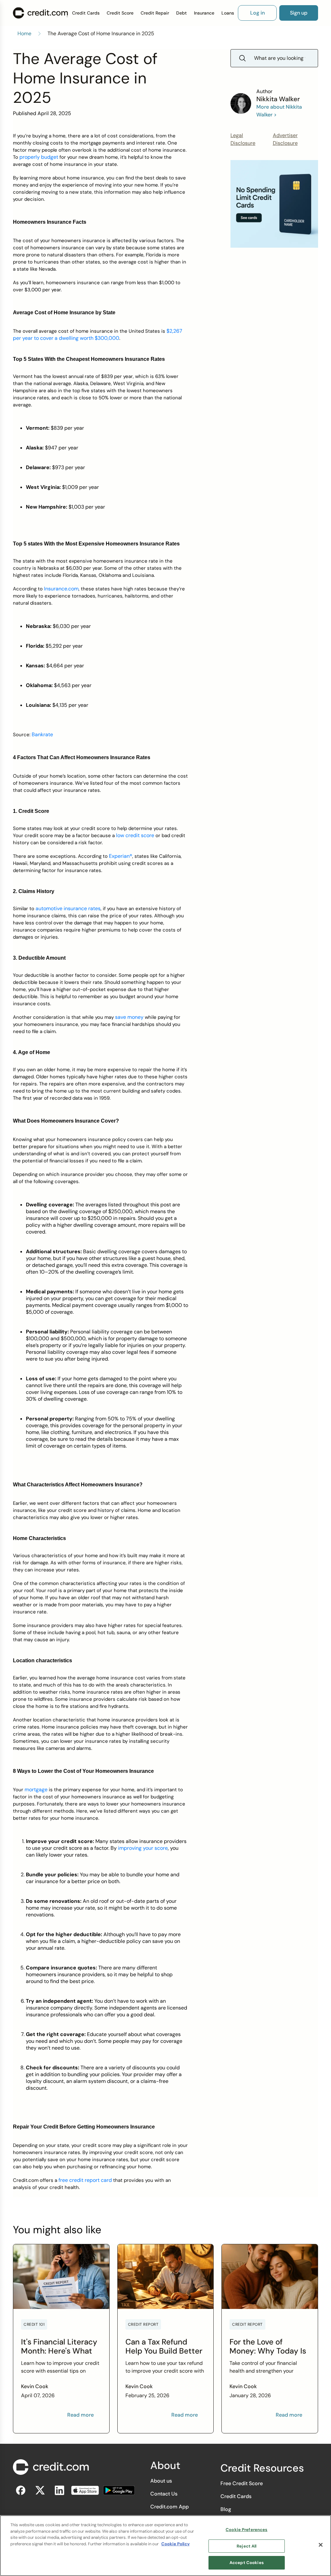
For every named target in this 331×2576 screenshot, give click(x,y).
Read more (80, 2415)
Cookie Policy (176, 2544)
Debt (182, 13)
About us (161, 2481)
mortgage (36, 1789)
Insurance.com (61, 589)
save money (129, 1017)
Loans (228, 13)
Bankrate (42, 734)
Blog (226, 2509)
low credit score (135, 835)
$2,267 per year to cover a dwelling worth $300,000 (98, 334)
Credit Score (120, 13)
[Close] (321, 2545)
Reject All (246, 2546)
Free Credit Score (242, 2483)
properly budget (39, 157)
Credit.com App (170, 2507)
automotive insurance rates (68, 908)
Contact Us (164, 2494)
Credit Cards (86, 13)
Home (24, 33)
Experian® (121, 856)
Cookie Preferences (246, 2530)
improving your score (143, 1848)
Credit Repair (155, 13)
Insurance (204, 13)
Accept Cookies (247, 2563)
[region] (165, 2546)
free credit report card (85, 2180)
